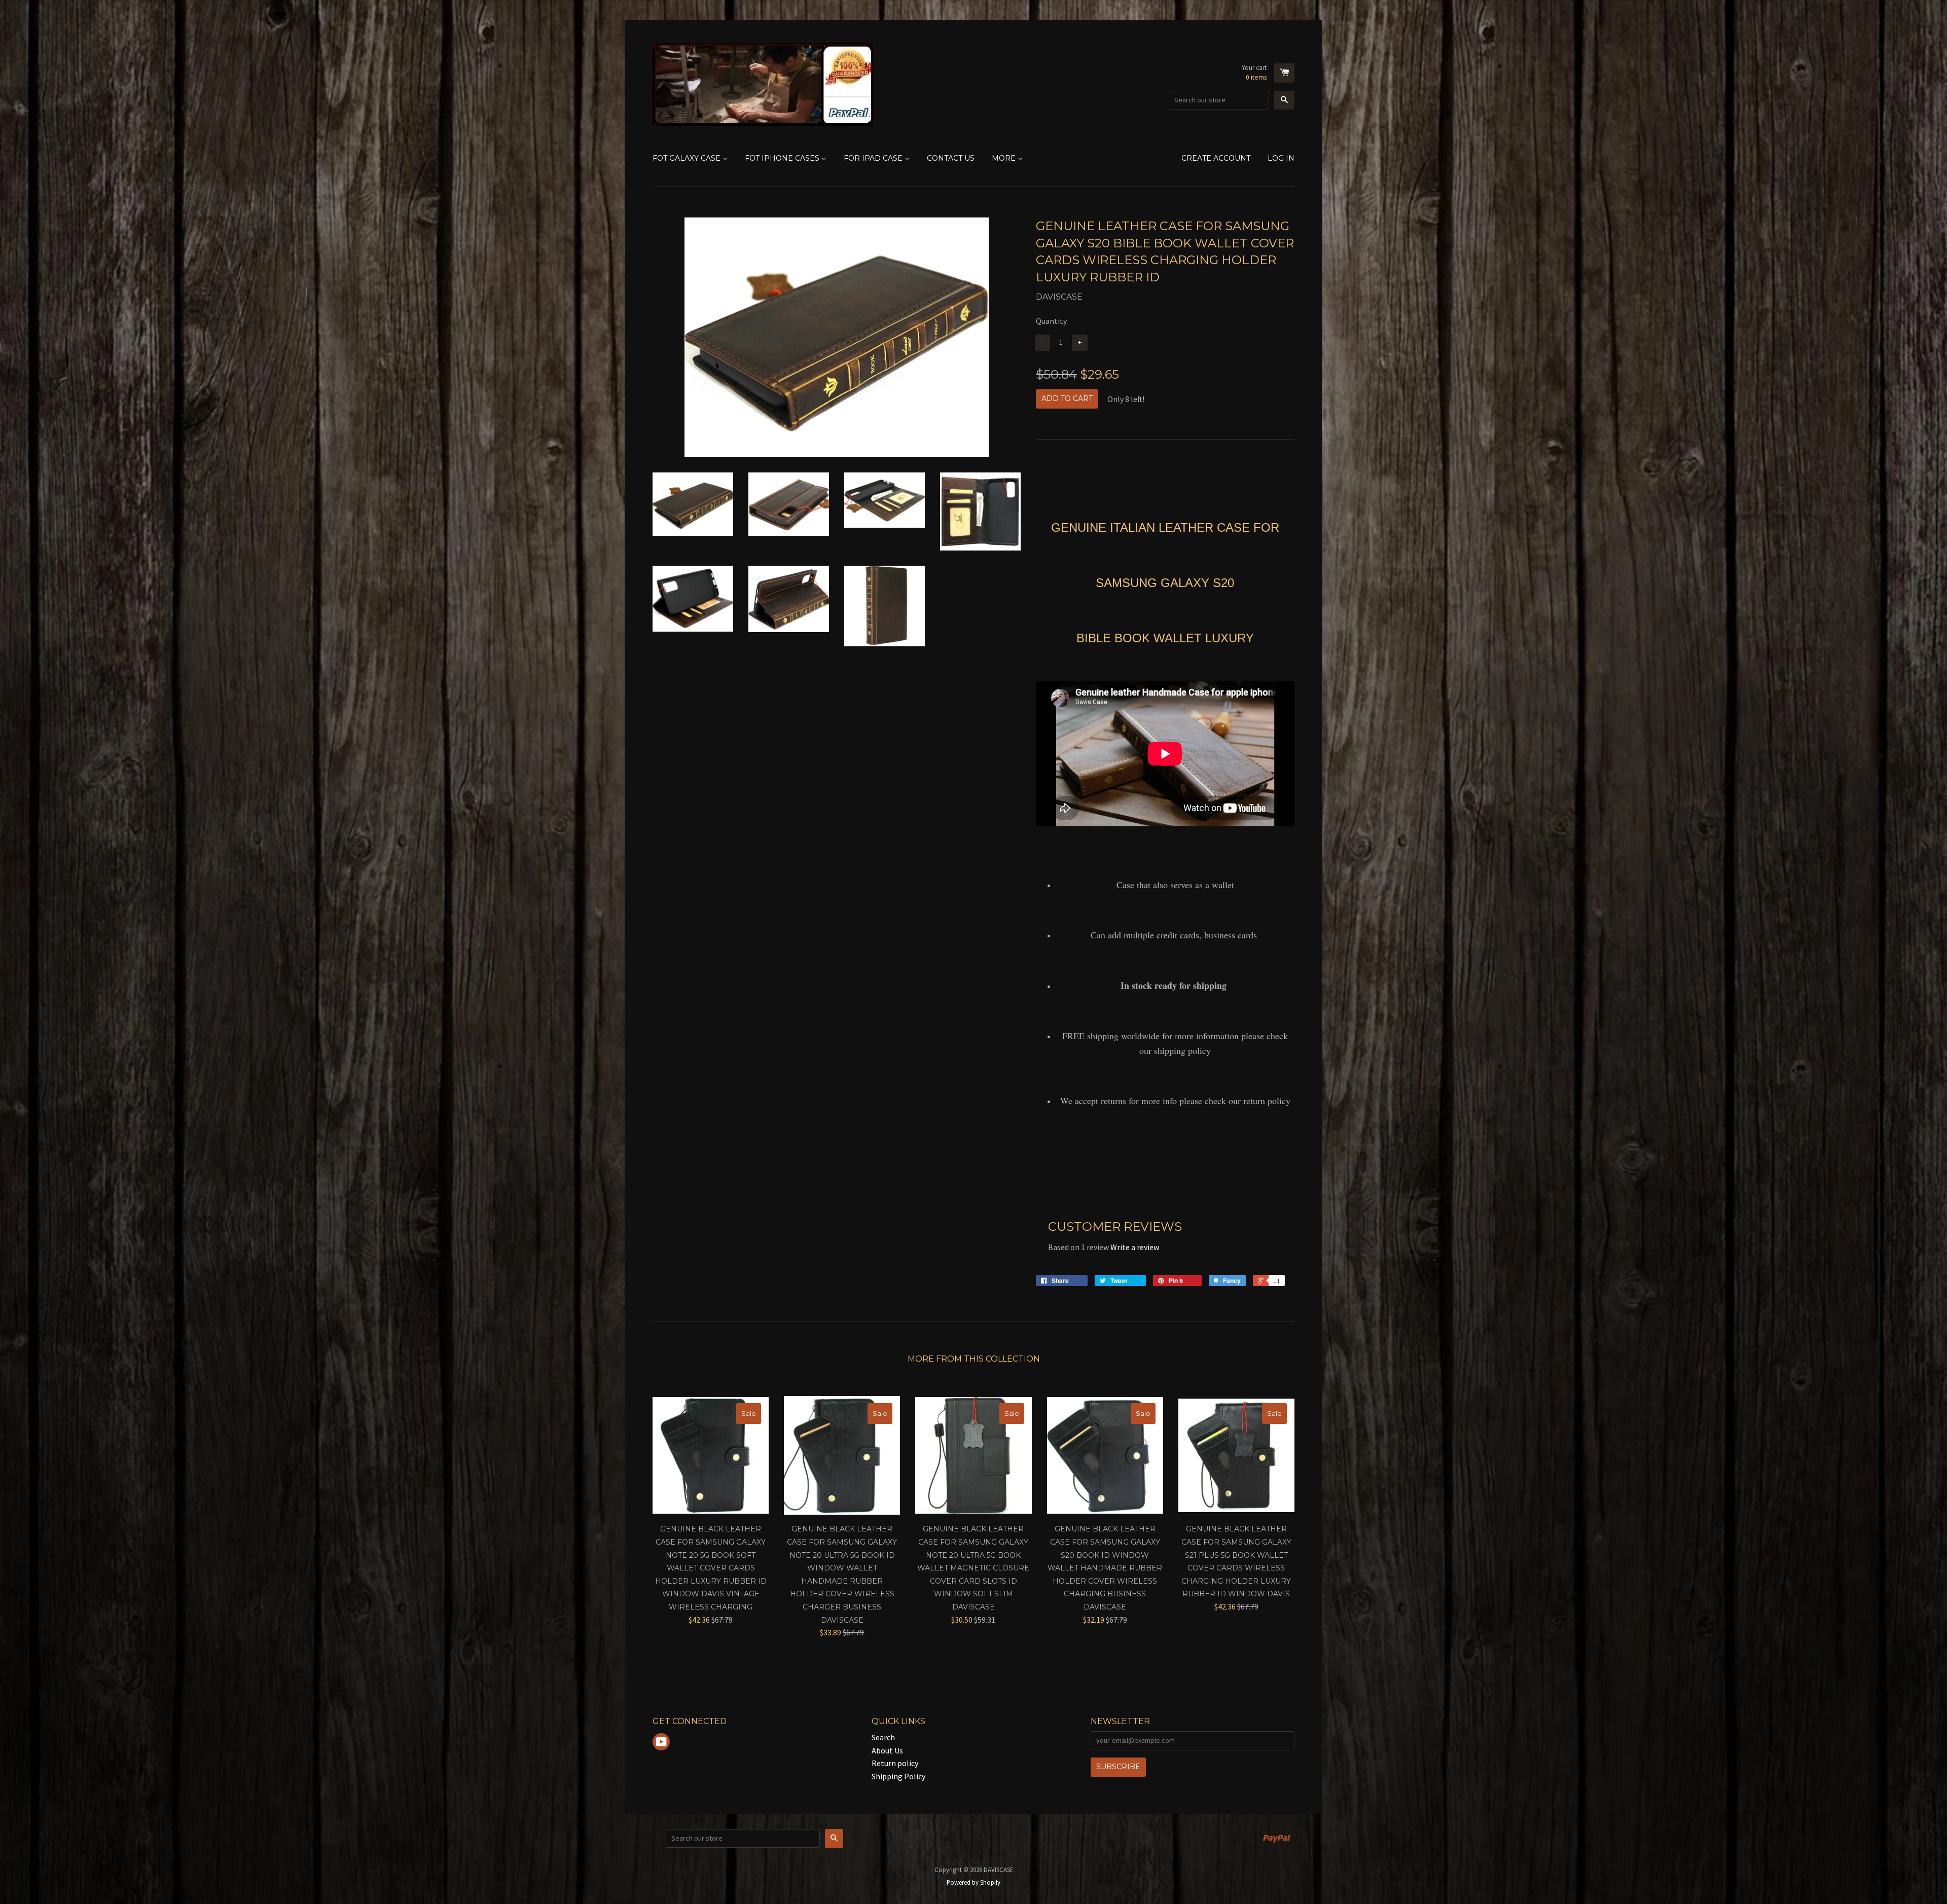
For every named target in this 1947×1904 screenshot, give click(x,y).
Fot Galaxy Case (688, 158)
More (1005, 158)
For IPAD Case (874, 158)
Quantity (1051, 321)
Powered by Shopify (974, 1882)
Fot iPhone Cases (783, 158)
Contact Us (951, 158)
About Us (887, 1750)
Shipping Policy (898, 1776)
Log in (1281, 158)
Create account (1216, 158)
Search (883, 1737)
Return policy (895, 1763)
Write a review (1135, 1247)
